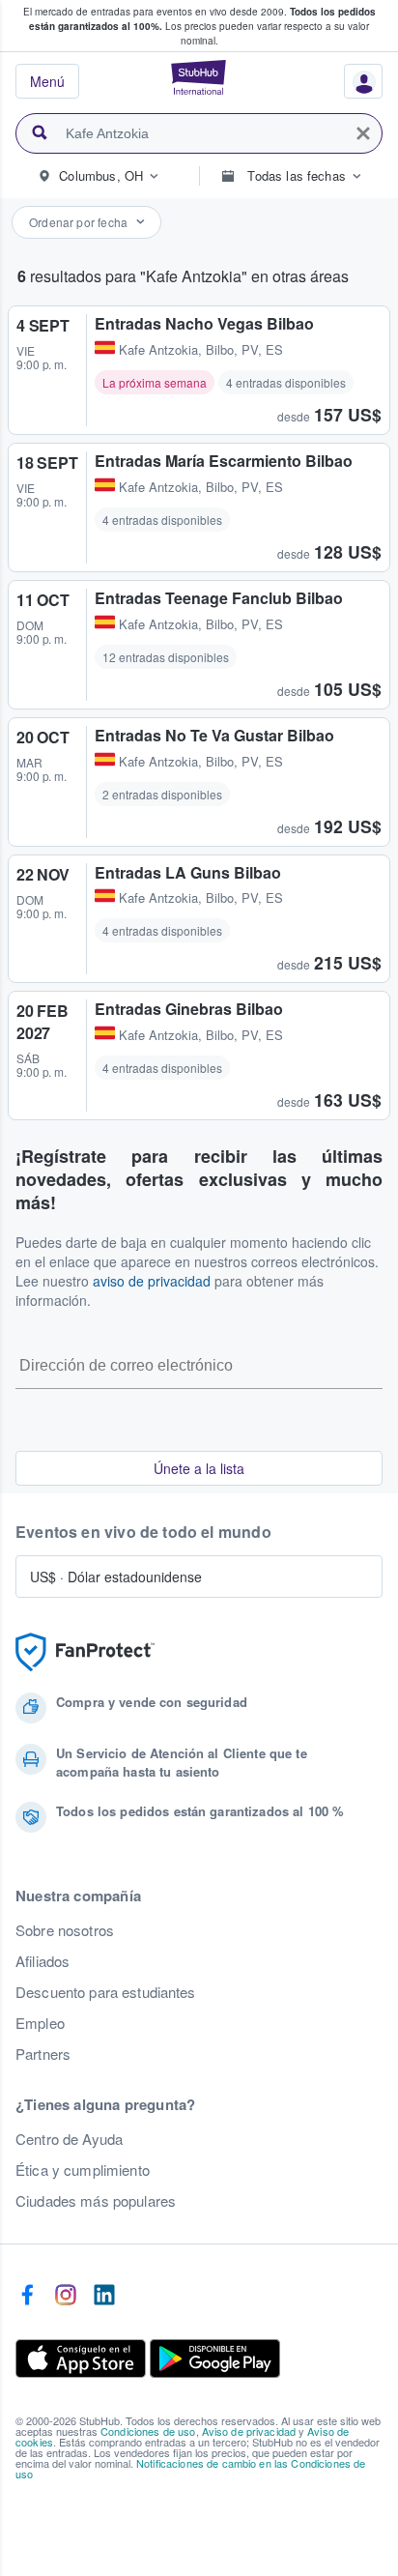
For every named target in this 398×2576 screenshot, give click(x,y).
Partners (43, 2054)
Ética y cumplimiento (83, 2170)
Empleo (40, 2023)
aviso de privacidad (152, 1281)
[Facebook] (27, 2296)
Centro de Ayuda (69, 2139)
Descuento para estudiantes (106, 1992)
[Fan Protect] (85, 1652)
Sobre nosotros (65, 1930)
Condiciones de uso (148, 2431)
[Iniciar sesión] (356, 86)
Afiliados (43, 1961)
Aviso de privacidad (249, 2431)
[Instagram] (66, 2296)
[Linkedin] (104, 2296)
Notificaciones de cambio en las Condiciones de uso (190, 2468)
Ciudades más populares (96, 2201)
